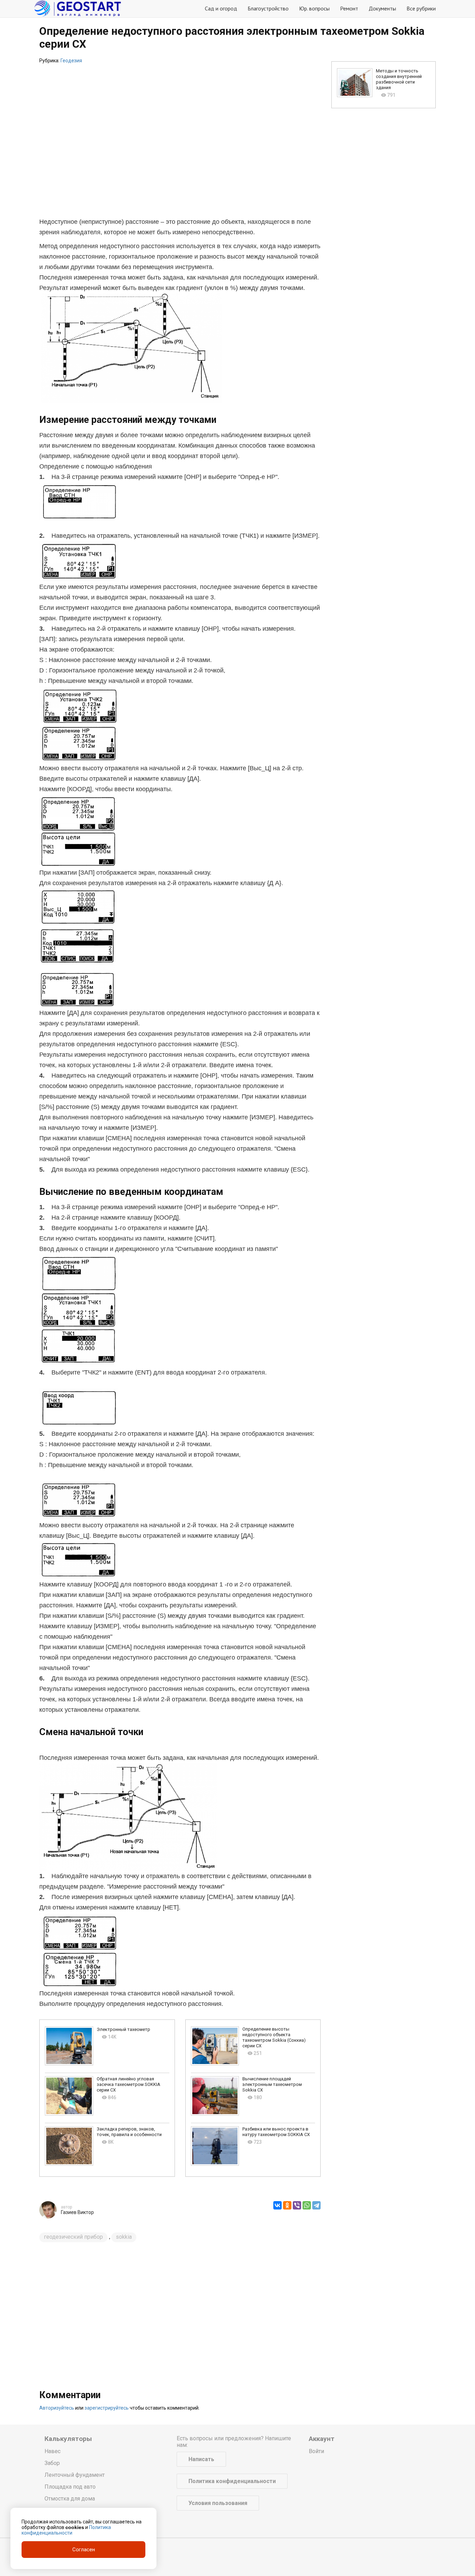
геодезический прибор (73, 2237)
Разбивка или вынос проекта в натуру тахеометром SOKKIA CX (276, 2132)
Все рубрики (421, 8)
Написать (201, 2459)
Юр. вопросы (314, 8)
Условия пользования (218, 2503)
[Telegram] (316, 2205)
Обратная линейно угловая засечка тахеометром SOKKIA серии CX (128, 2084)
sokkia (124, 2237)
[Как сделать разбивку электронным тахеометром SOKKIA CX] (215, 2146)
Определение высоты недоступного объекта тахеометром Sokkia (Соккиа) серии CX (274, 2037)
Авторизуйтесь (57, 2408)
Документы (382, 8)
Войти (316, 2451)
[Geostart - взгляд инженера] (78, 9)
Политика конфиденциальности (232, 2481)
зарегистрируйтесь (107, 2408)
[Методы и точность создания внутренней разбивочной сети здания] (355, 83)
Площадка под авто (70, 2487)
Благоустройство (268, 8)
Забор (52, 2463)
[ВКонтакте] (277, 2205)
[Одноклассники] (287, 2205)
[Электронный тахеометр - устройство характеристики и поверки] (69, 2046)
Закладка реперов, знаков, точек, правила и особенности (129, 2132)
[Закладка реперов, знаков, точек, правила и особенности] (69, 2146)
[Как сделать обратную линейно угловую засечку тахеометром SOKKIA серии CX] (69, 2096)
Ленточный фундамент (75, 2475)
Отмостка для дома (70, 2499)
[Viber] (297, 2205)
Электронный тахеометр (123, 2029)
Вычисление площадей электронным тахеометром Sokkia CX (272, 2084)
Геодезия (71, 61)
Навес (53, 2451)
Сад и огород (221, 8)
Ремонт (349, 8)
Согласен (84, 2550)
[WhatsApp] (307, 2205)
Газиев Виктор (77, 2212)
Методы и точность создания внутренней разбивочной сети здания (399, 79)
